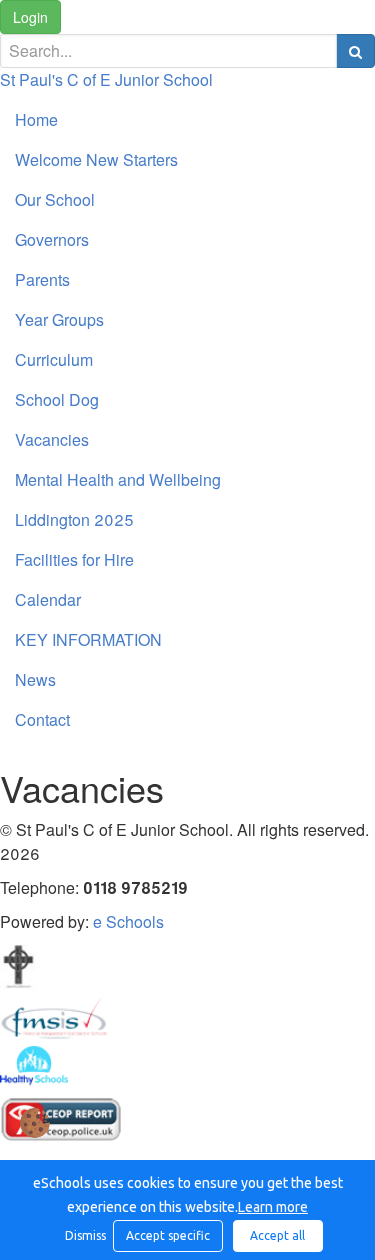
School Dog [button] (57, 399)
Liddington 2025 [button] (74, 519)
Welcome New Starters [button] (96, 159)
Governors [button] (52, 239)
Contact (42, 719)
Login (30, 17)
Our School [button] (55, 199)
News (35, 679)
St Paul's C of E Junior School (106, 79)
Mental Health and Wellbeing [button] (118, 479)
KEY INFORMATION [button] (88, 639)
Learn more (273, 1207)
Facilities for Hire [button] (74, 559)
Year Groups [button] (59, 319)
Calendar (48, 599)
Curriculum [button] (54, 359)
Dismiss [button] (84, 1235)
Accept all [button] (277, 1235)
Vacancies (52, 439)
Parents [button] (42, 279)
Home (36, 119)
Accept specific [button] (168, 1235)
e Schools (128, 921)
